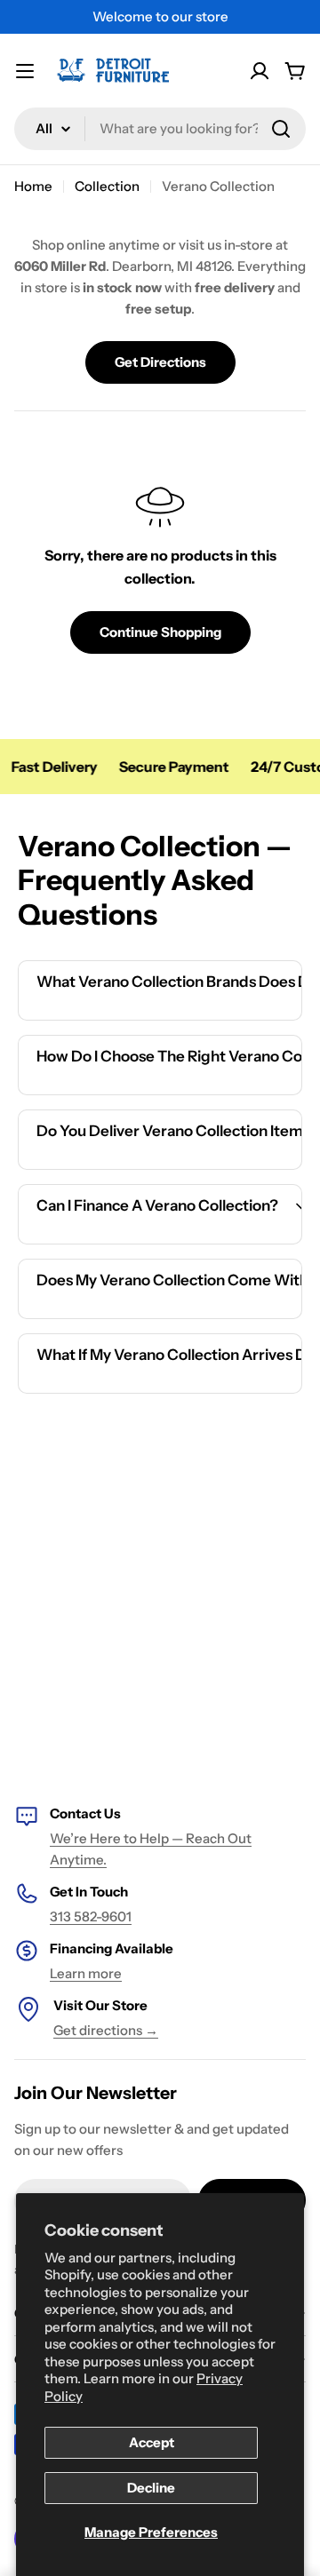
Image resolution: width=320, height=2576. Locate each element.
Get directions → (106, 2030)
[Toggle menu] (25, 71)
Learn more (86, 1973)
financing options (175, 1241)
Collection (107, 186)
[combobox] (160, 129)
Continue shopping (160, 632)
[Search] (281, 129)
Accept (152, 2442)
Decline (151, 2488)
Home (33, 186)
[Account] (260, 71)
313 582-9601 (91, 1916)
